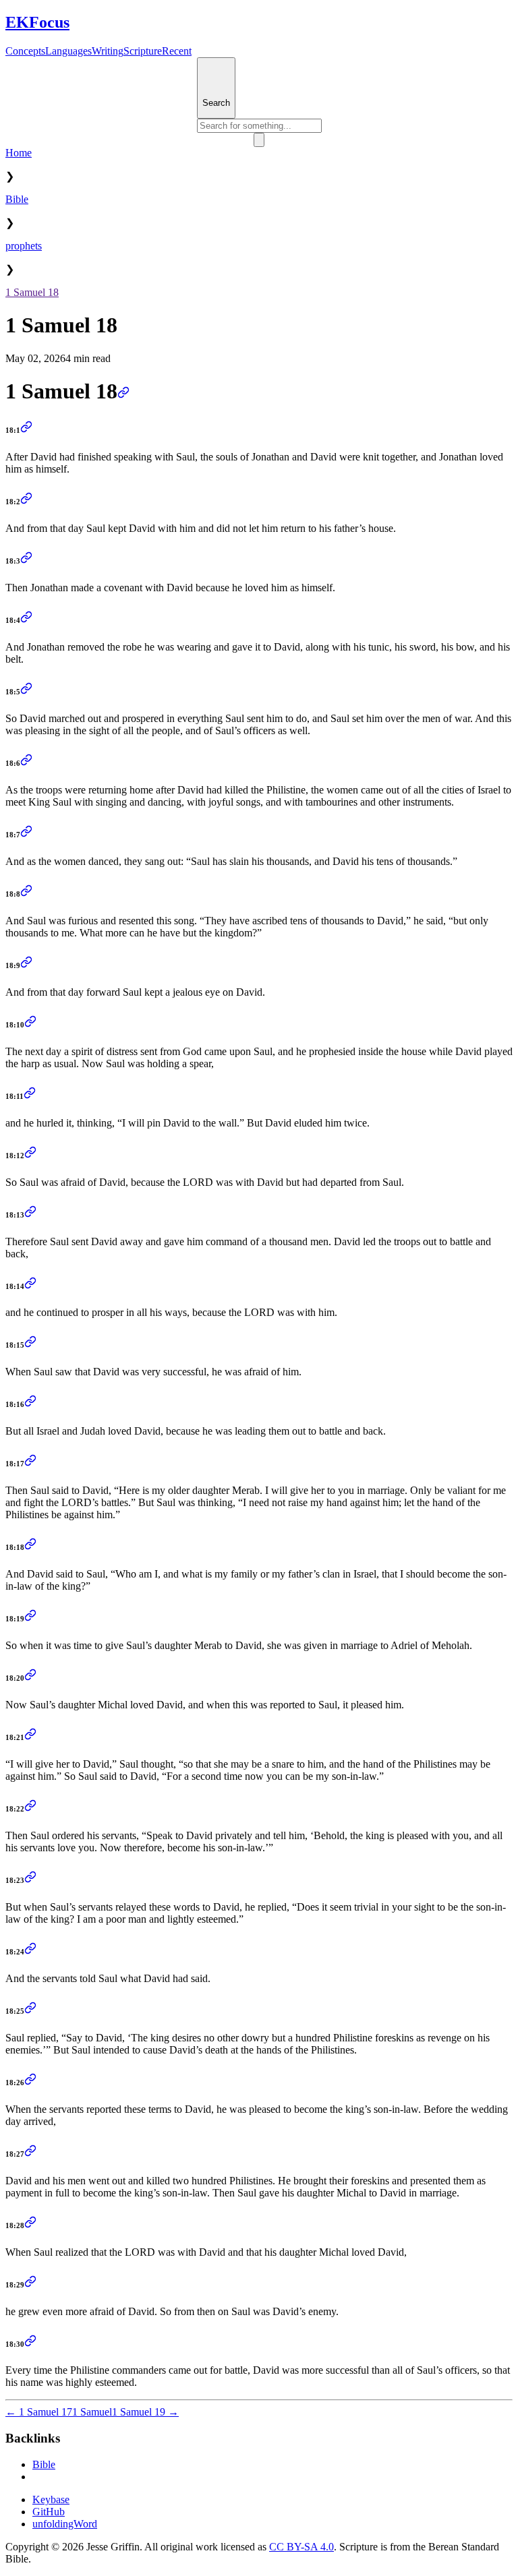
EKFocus (37, 22)
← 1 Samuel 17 (39, 2412)
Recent (177, 51)
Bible (17, 199)
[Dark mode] (259, 140)
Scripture (143, 51)
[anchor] (123, 391)
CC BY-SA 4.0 (301, 2547)
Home (19, 153)
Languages (68, 51)
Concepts (25, 51)
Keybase (51, 2499)
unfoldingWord (65, 2524)
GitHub (49, 2512)
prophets (24, 246)
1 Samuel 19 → (145, 2412)
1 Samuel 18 (32, 292)
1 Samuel (92, 2412)
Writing (108, 51)
